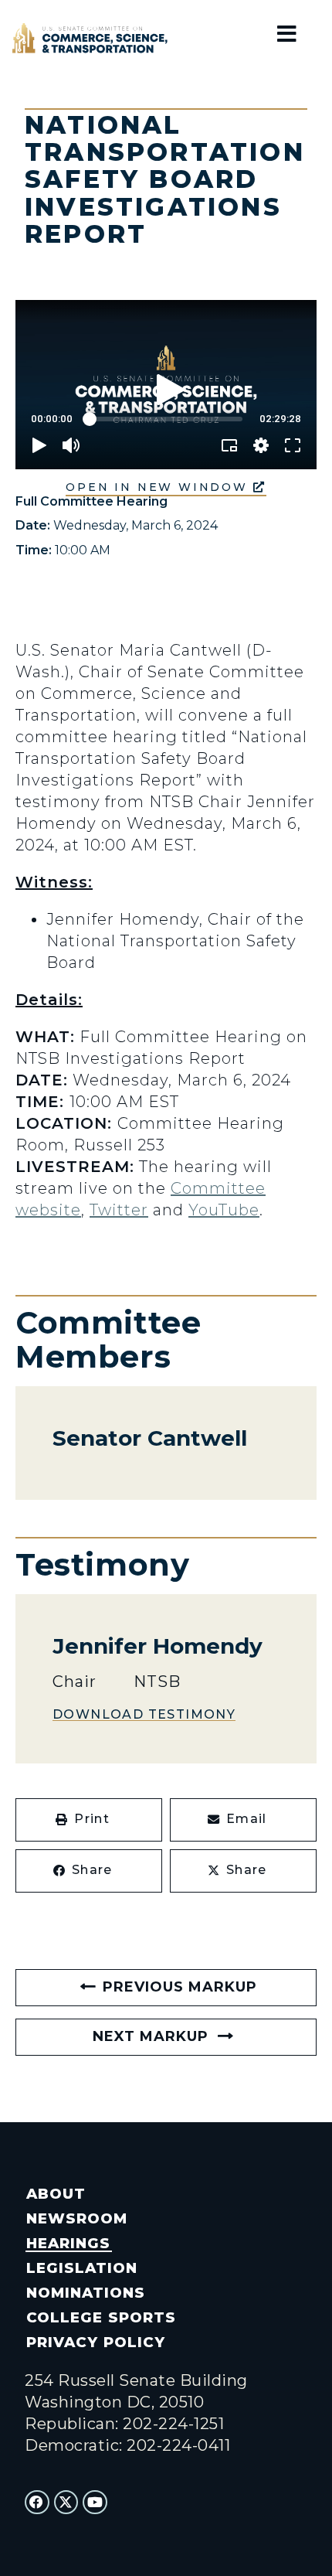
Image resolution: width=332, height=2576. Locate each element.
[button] (89, 1820)
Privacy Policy (95, 2342)
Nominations (86, 2293)
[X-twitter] (66, 2503)
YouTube (224, 1210)
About (56, 2194)
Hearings (68, 2243)
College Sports (101, 2317)
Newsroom (77, 2218)
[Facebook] (37, 2503)
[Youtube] (95, 2503)
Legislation (82, 2268)
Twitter (119, 1210)
